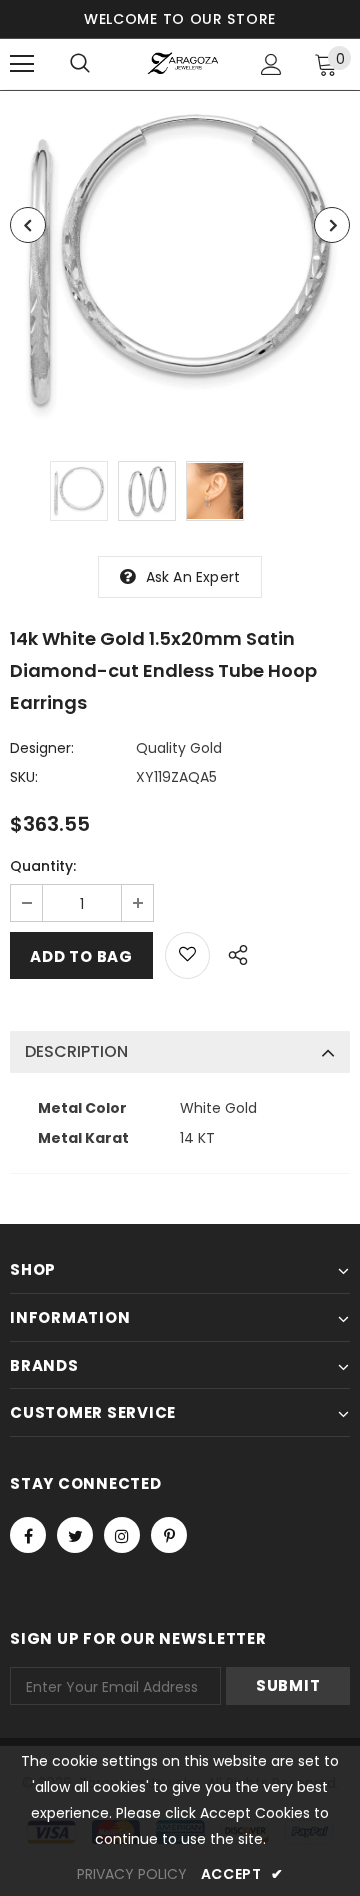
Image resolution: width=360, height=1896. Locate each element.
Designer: (42, 748)
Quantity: (43, 866)
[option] (180, 261)
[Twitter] (75, 1535)
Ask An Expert (193, 577)
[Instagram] (122, 1535)
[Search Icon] (80, 64)
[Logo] (182, 63)
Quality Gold (179, 748)
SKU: (24, 777)
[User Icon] (271, 64)
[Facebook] (28, 1535)
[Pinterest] (169, 1535)
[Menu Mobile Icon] (22, 64)
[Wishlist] (187, 955)
